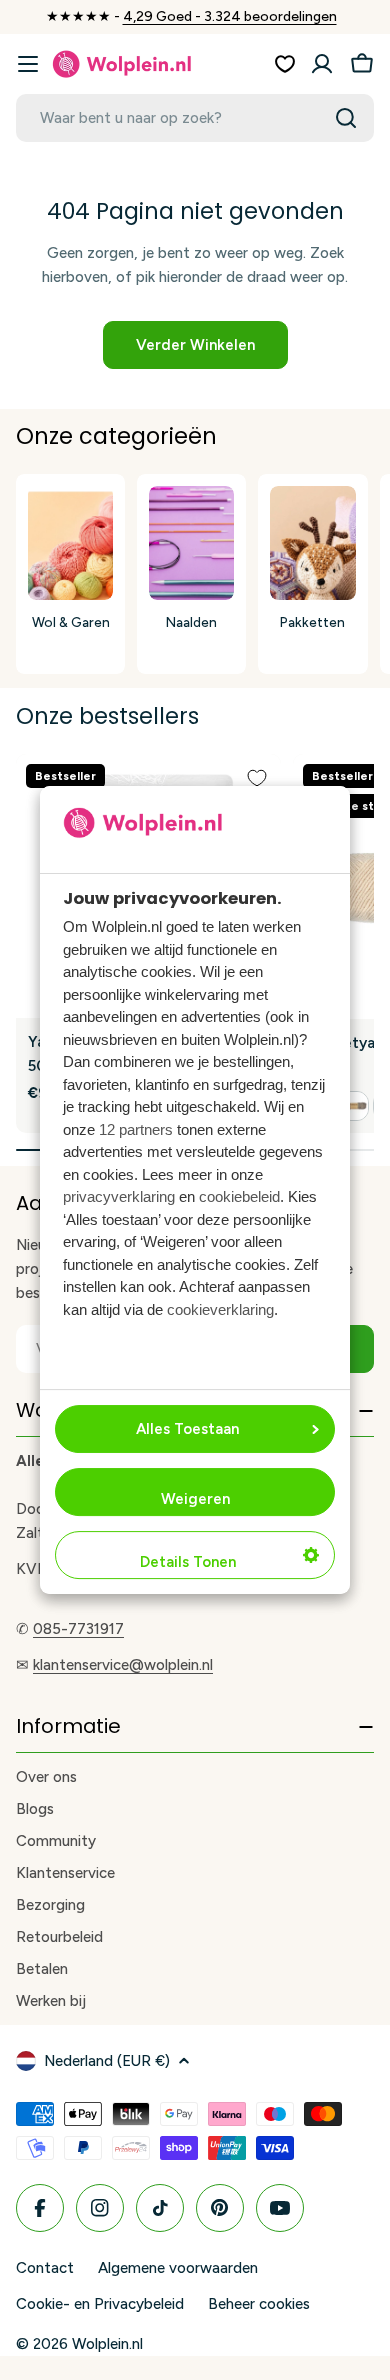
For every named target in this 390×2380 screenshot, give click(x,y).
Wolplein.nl (107, 2344)
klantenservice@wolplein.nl (123, 1665)
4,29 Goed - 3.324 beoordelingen (230, 16)
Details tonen (188, 1562)
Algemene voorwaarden (178, 2268)
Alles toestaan (187, 1429)
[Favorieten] (285, 64)
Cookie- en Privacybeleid (100, 2304)
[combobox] (195, 118)
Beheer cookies (259, 2304)
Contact (45, 2268)
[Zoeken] (346, 118)
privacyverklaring (119, 1196)
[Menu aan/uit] (28, 64)
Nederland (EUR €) (107, 2061)
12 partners (136, 1129)
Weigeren (195, 1499)
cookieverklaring (220, 1309)
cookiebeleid (239, 1196)
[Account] (322, 64)
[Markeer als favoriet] (257, 778)
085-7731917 (78, 1629)
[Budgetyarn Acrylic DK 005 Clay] (354, 1106)
